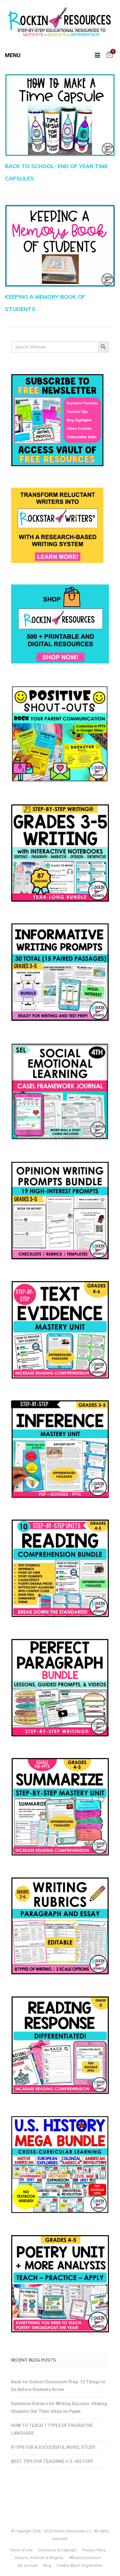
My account (28, 2566)
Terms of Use (21, 2550)
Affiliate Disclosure (85, 2558)
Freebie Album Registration (80, 2566)
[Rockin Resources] (60, 23)
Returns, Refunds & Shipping (39, 2558)
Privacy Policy (94, 2550)
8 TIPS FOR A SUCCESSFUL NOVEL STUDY (53, 2447)
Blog (47, 2566)
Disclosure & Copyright (57, 2550)
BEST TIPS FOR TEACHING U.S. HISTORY (52, 2461)
